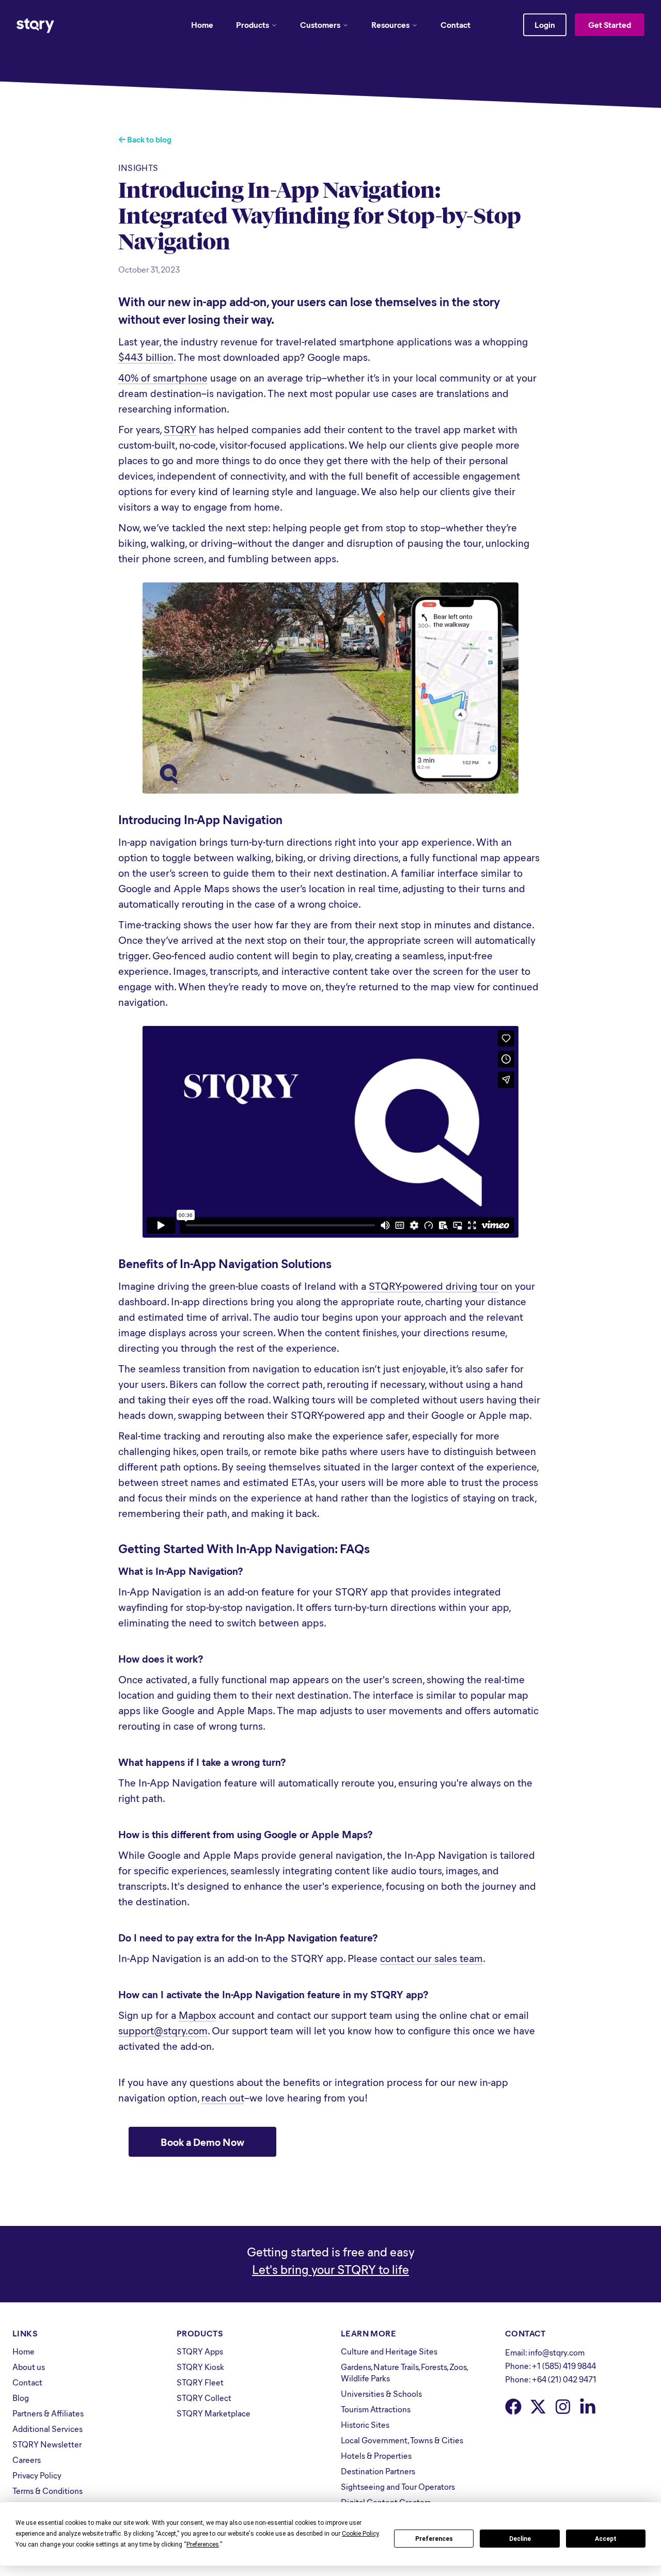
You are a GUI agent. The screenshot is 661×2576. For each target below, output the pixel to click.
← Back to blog (145, 139)
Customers (320, 25)
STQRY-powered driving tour (434, 1285)
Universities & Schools (381, 2393)
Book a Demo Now (202, 2142)
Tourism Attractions (376, 2409)
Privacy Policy (37, 2475)
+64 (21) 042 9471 (564, 2379)
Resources (390, 25)
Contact (455, 25)
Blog (21, 2398)
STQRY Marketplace (214, 2413)
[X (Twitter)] (538, 2407)
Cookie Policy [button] (360, 2534)
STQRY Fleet (200, 2382)
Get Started (610, 25)
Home (202, 25)
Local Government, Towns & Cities (402, 2440)
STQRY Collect (204, 2398)
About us (29, 2367)
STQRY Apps (200, 2351)
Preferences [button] (203, 2545)
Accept (606, 2539)
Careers (27, 2460)
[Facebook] (513, 2407)
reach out (223, 2097)
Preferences (434, 2539)
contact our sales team (431, 1958)
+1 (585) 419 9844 (564, 2366)
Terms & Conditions (48, 2491)
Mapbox (197, 2014)
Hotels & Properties (376, 2455)
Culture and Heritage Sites (389, 2351)
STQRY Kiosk (200, 2367)
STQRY (180, 429)
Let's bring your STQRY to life (330, 2269)
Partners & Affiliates (48, 2413)
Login (545, 25)
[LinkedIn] (588, 2407)
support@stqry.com (163, 2030)
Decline (520, 2539)
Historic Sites (365, 2424)
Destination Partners (378, 2471)
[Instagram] (563, 2407)
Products (253, 25)
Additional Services (48, 2429)
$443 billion (146, 357)
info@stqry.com (556, 2352)
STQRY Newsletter (47, 2444)
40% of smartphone (163, 377)
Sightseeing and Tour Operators (398, 2486)
